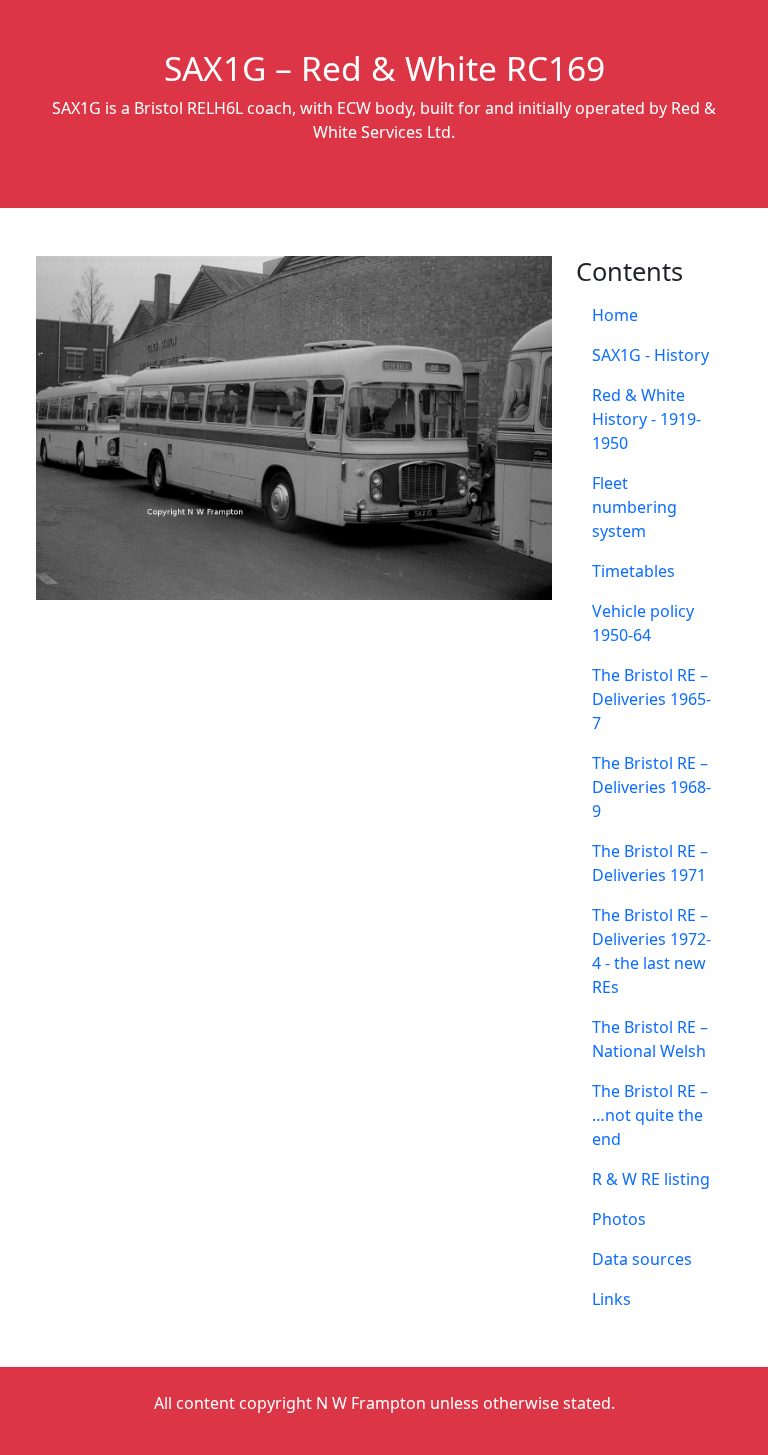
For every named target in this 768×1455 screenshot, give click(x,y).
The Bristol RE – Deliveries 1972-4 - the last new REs (651, 951)
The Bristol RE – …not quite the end (650, 1115)
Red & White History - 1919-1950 (646, 419)
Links (611, 1299)
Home (615, 315)
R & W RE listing (651, 1179)
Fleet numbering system (634, 507)
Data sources (642, 1259)
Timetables (633, 571)
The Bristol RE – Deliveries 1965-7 (651, 699)
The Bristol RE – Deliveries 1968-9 (651, 787)
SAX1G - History (650, 355)
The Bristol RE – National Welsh (650, 1039)
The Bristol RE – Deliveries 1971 (650, 863)
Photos (619, 1219)
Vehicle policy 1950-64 (643, 623)
